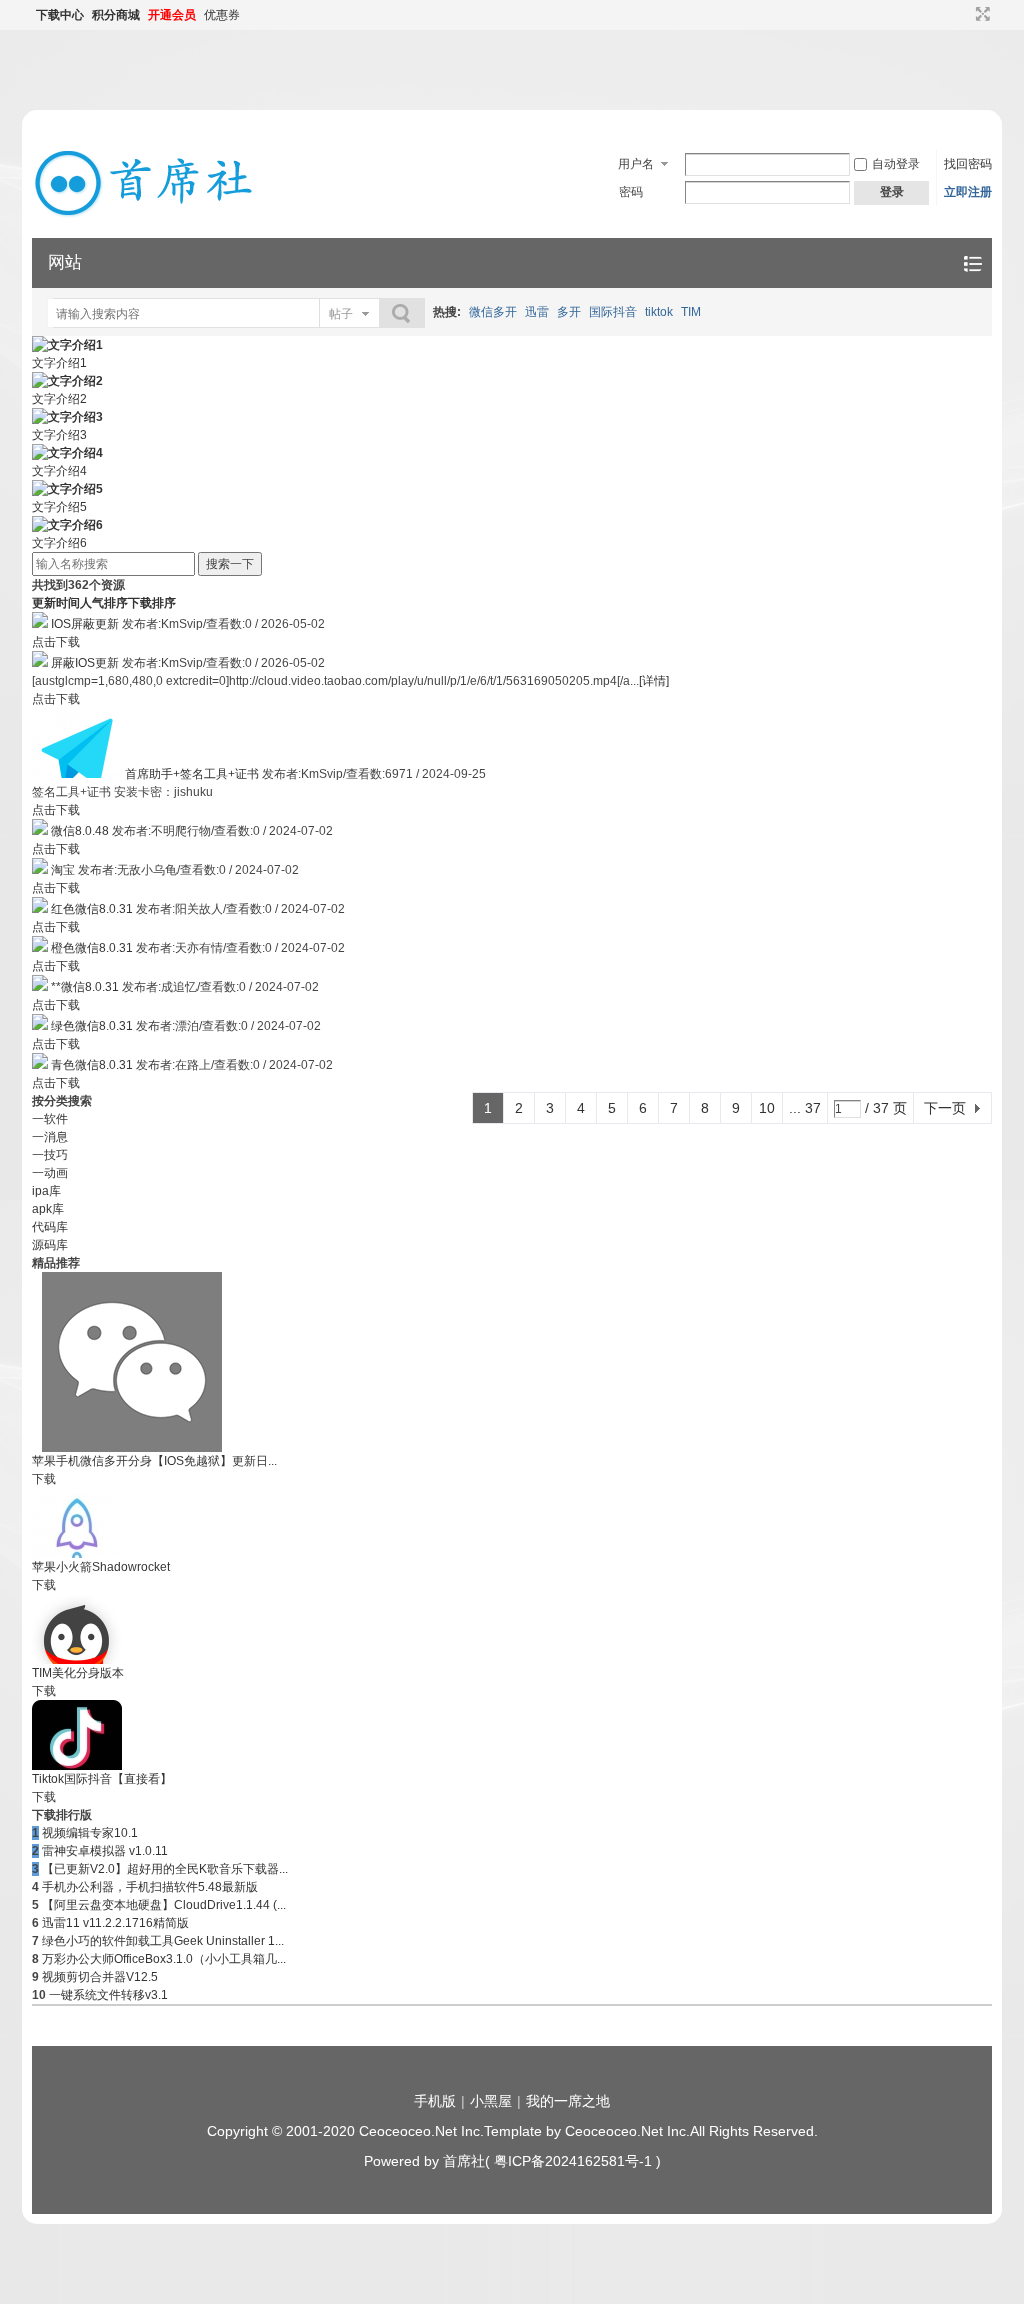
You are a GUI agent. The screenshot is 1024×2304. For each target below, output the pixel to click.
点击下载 (56, 642)
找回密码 (968, 164)
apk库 (48, 1209)
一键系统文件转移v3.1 (108, 1995)
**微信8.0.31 (85, 987)
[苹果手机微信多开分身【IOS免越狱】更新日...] (132, 1448)
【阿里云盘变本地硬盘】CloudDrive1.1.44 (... (164, 1905)
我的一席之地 (568, 2101)
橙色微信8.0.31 (92, 948)
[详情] (654, 681)
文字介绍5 (59, 507)
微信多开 (493, 312)
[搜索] (402, 313)
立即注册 (968, 192)
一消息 (50, 1137)
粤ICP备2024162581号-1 (573, 2161)
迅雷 (537, 312)
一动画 (50, 1173)
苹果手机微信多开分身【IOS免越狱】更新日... (154, 1461)
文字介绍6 (59, 543)
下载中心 (60, 15)
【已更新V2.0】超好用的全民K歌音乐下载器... (165, 1869)
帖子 (341, 314)
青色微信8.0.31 (92, 1065)
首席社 (464, 2161)
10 (767, 1108)
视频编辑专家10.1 (90, 1833)
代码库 (50, 1227)
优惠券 (222, 15)
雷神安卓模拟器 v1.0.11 (105, 1851)
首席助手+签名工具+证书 (192, 774)
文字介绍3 (59, 435)
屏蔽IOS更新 (85, 663)
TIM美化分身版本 (78, 1673)
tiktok (659, 312)
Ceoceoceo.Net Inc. (421, 2131)
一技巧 (50, 1155)
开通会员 (172, 15)
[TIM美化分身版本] (77, 1660)
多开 (569, 312)
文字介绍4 (59, 471)
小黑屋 (491, 2101)
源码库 (50, 1245)
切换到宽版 (980, 14)
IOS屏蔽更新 (85, 624)
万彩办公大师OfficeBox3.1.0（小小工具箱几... (164, 1959)
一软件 (50, 1119)
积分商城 (116, 15)
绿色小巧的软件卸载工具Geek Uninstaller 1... (163, 1941)
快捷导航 (972, 263)
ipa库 (46, 1191)
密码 (631, 192)
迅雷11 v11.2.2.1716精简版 (115, 1923)
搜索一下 (230, 564)
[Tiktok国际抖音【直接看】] (77, 1766)
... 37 (805, 1108)
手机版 (435, 2101)
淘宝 (63, 870)
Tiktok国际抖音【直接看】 (102, 1779)
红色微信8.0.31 (92, 909)
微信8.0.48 (80, 831)
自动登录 (896, 164)
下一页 (945, 1108)
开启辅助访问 (964, 14)
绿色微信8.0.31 (92, 1026)
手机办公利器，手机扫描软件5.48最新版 (150, 1887)
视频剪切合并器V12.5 (100, 1977)
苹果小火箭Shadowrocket (101, 1567)
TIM (691, 312)
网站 (65, 262)
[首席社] (147, 216)
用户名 (636, 164)
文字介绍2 (59, 399)
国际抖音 (613, 312)
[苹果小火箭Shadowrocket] (77, 1554)
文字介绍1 (59, 363)
